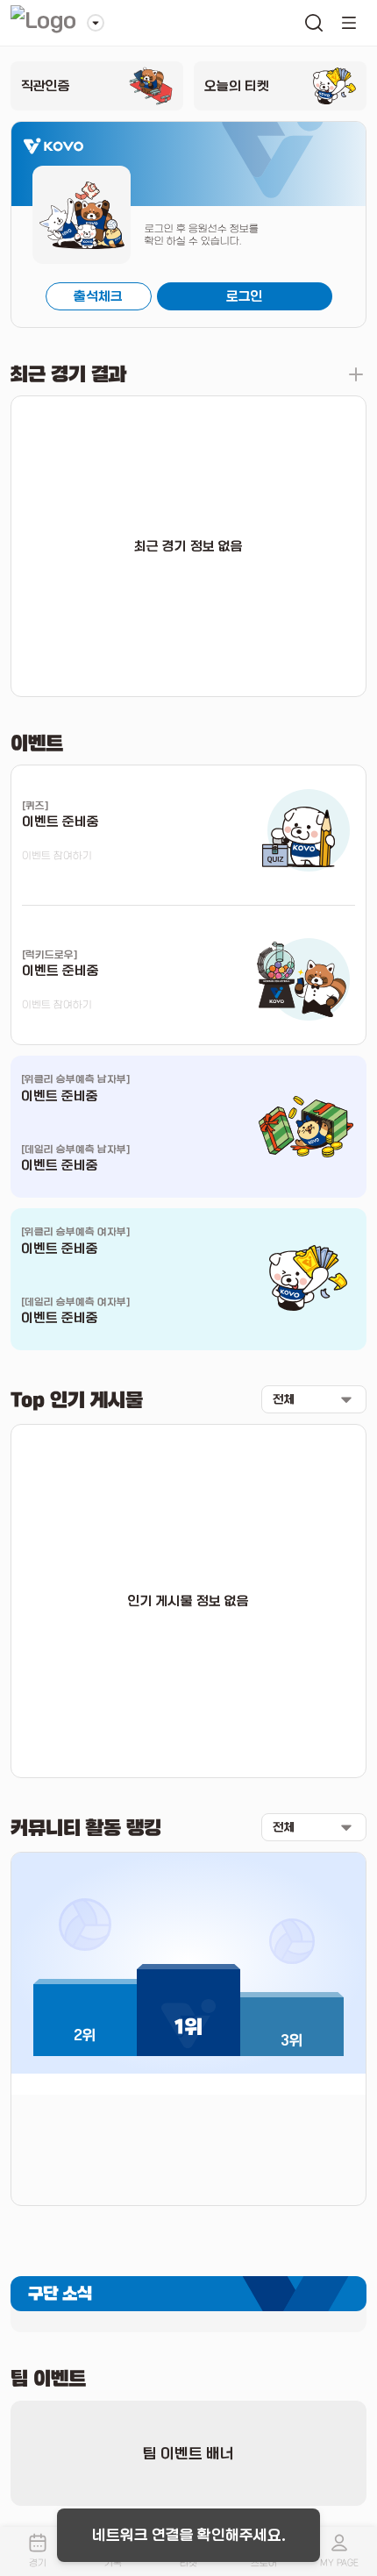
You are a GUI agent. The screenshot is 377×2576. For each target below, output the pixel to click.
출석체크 (98, 296)
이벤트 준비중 (60, 1096)
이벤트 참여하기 (57, 856)
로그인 (245, 296)
